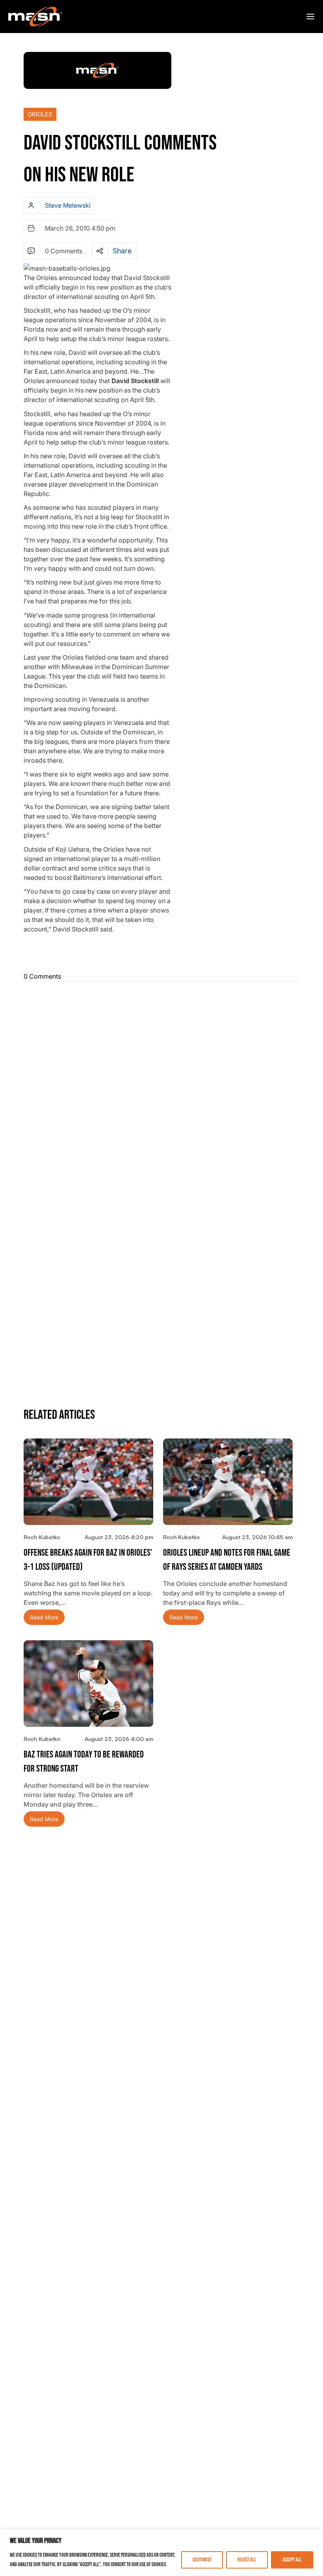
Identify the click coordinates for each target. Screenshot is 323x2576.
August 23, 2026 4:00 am (119, 1739)
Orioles (40, 114)
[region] (161, 2553)
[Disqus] (161, 1086)
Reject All (247, 2560)
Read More (44, 1617)
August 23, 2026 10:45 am (257, 1537)
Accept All (292, 2560)
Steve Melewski (68, 205)
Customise (202, 2560)
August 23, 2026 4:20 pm (119, 1537)
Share (122, 251)
